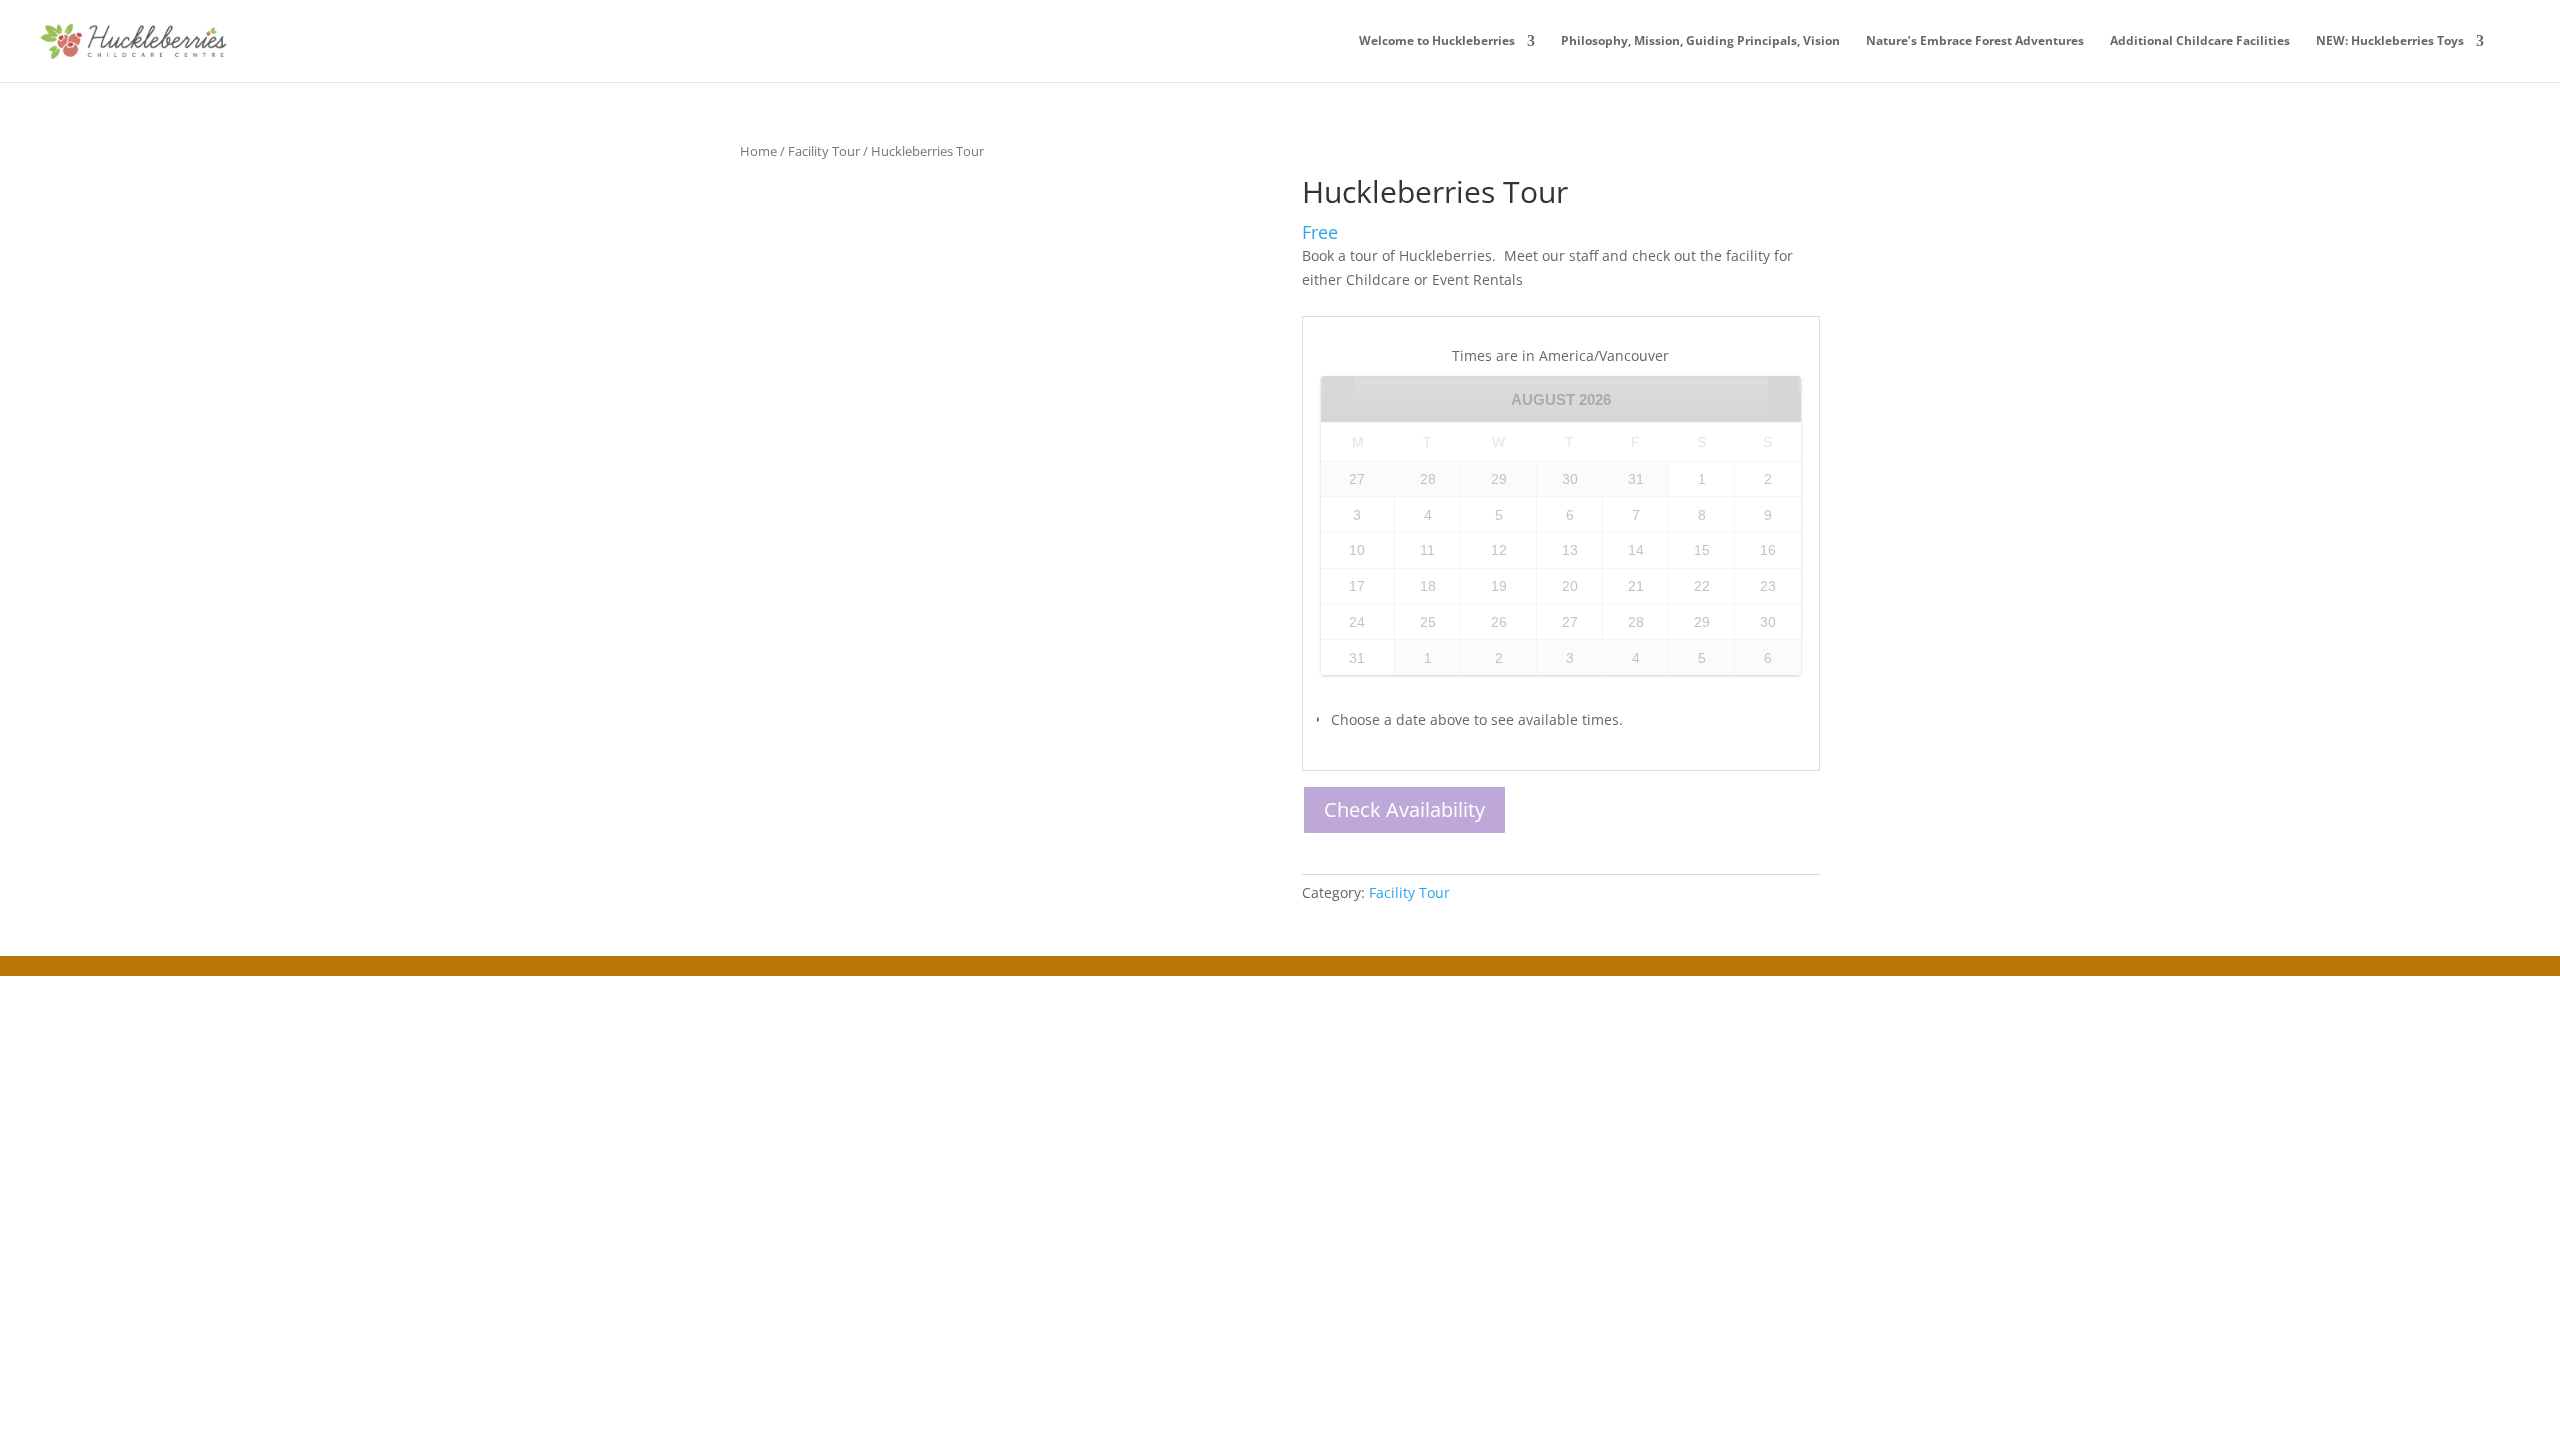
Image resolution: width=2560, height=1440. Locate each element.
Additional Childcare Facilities (2200, 41)
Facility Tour (824, 151)
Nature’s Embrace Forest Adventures (1975, 41)
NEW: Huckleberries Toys (2390, 41)
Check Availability (1404, 809)
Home (758, 151)
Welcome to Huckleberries (1437, 41)
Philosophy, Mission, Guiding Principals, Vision (1700, 41)
